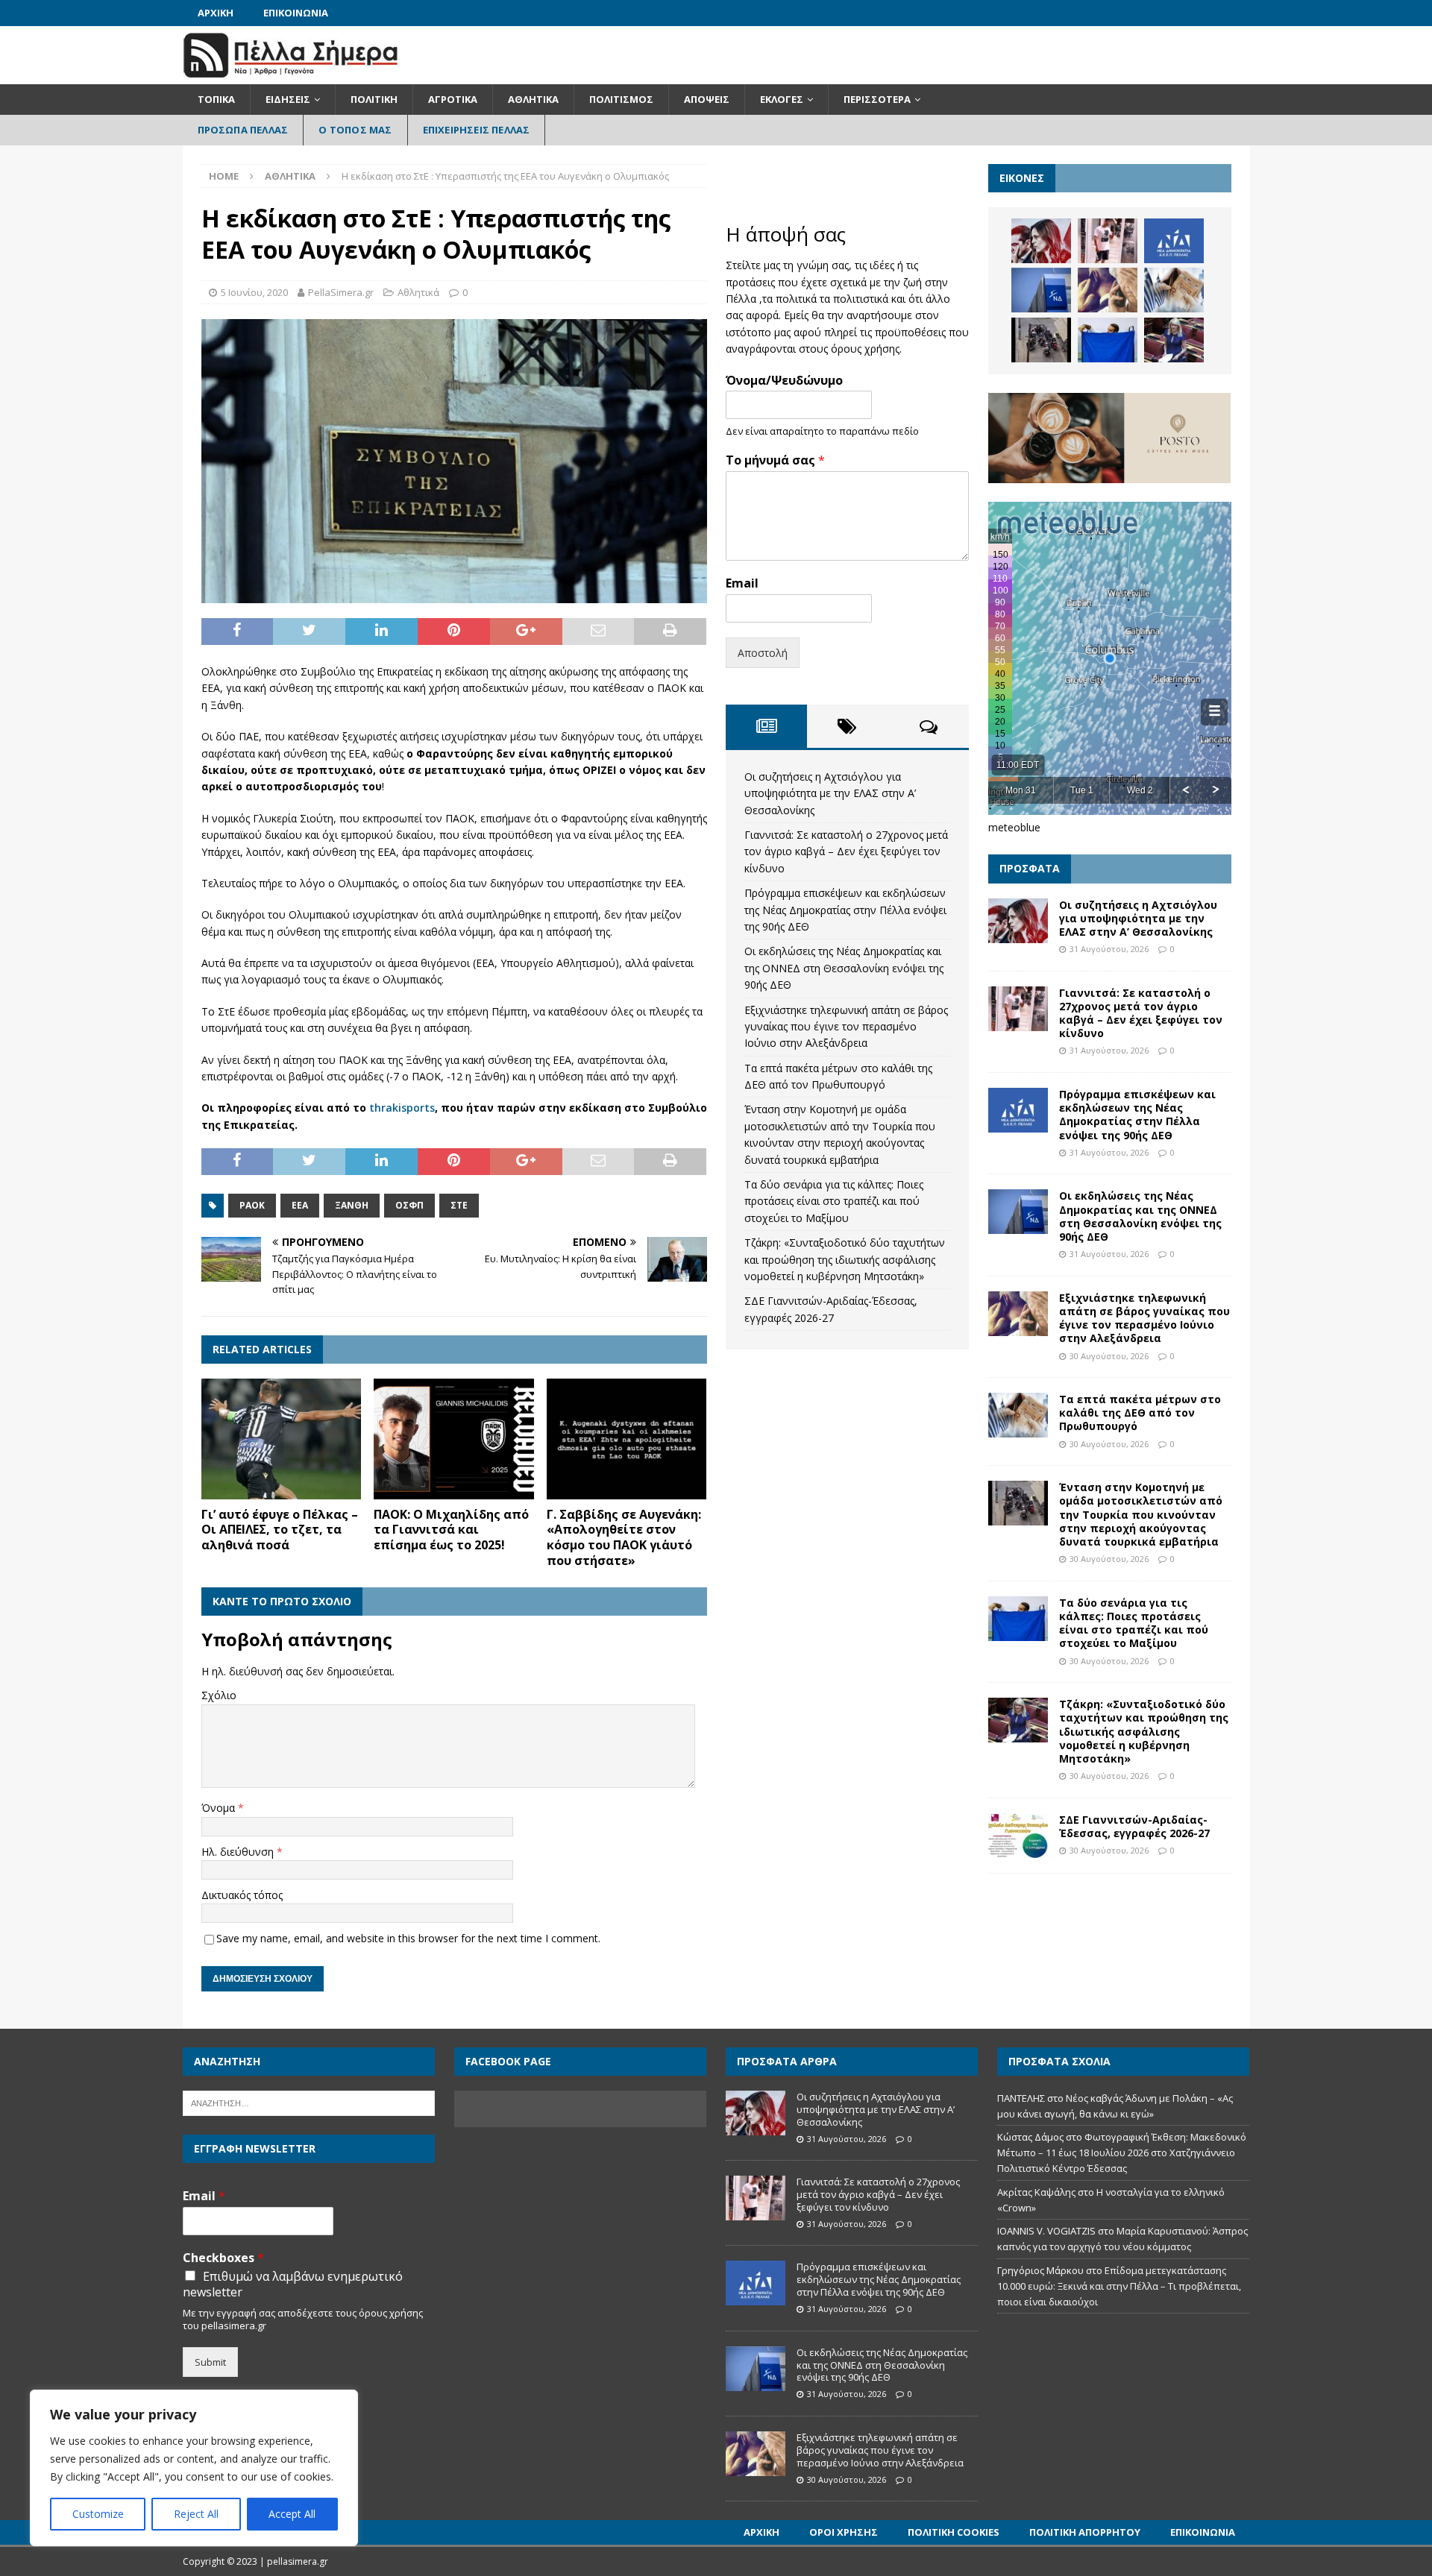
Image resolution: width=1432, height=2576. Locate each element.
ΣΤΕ (459, 1205)
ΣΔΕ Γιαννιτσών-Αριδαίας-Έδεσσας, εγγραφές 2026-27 (1134, 1826)
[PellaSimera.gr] (291, 76)
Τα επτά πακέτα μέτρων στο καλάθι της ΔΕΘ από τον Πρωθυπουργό (1140, 1413)
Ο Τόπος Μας (355, 130)
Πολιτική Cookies (954, 2532)
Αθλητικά (533, 99)
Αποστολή (763, 653)
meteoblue (1014, 827)
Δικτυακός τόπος (242, 1895)
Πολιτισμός (621, 99)
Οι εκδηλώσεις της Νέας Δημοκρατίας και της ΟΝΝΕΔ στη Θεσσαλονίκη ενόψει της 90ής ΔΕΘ (844, 968)
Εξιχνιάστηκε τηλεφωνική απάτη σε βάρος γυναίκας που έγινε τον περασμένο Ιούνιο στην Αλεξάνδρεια (846, 1027)
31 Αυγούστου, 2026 (1109, 949)
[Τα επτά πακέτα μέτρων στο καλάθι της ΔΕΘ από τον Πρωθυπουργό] (1174, 290)
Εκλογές (782, 99)
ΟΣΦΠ (409, 1205)
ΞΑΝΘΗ (352, 1205)
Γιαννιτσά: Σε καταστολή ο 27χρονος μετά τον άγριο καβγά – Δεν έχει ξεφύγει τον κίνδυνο (846, 851)
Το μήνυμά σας (775, 460)
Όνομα (220, 1808)
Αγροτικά (453, 99)
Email (742, 583)
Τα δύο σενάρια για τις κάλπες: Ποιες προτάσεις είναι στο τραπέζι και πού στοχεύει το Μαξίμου (834, 1201)
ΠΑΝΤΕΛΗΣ (1021, 2098)
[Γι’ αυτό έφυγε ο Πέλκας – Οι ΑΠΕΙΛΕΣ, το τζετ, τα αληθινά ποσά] (282, 1439)
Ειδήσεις (288, 99)
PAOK (252, 1205)
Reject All (196, 2514)
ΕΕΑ (300, 1205)
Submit (210, 2362)
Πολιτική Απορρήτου (1085, 2532)
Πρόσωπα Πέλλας (243, 130)
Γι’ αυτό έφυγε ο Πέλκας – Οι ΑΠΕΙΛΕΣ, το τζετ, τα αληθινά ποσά (280, 1530)
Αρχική (216, 13)
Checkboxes (223, 2258)
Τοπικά (216, 99)
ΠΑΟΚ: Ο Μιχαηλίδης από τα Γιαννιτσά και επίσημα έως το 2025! (451, 1530)
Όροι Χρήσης (844, 2532)
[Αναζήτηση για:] (309, 2102)
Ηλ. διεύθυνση (239, 1852)
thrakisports (402, 1108)
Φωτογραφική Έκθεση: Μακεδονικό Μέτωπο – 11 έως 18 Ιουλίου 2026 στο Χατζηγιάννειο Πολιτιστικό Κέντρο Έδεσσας (1122, 2153)
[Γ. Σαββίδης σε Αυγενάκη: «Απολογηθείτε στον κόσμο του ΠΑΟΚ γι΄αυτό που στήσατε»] (627, 1439)
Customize (98, 2514)
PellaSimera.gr (341, 292)
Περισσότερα (877, 99)
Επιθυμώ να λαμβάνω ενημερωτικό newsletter (293, 2284)
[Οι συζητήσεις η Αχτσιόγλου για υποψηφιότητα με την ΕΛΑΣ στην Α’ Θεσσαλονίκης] (1041, 241)
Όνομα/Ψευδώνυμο (784, 381)
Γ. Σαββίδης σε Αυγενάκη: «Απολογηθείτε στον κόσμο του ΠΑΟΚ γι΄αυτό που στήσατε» (624, 1537)
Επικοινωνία (296, 13)
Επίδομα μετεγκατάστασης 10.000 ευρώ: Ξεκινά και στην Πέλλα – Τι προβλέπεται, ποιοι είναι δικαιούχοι (1119, 2286)
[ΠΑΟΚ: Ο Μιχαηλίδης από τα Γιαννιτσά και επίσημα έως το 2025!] (454, 1439)
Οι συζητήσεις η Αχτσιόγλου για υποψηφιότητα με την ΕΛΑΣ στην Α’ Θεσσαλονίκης (830, 793)
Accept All (292, 2514)
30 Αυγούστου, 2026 (1109, 1356)
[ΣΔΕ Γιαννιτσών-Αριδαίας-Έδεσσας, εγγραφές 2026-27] (1018, 1836)
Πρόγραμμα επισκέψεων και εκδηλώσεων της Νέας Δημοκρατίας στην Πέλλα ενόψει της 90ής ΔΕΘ (845, 910)
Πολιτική (374, 99)
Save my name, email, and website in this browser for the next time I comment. (408, 1938)
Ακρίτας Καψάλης (1036, 2192)
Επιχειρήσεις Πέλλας (477, 130)
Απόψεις (707, 99)
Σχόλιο (219, 1695)
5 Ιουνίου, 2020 (254, 292)
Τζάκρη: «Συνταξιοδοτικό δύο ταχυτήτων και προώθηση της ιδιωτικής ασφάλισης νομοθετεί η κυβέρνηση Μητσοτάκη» (845, 1259)
